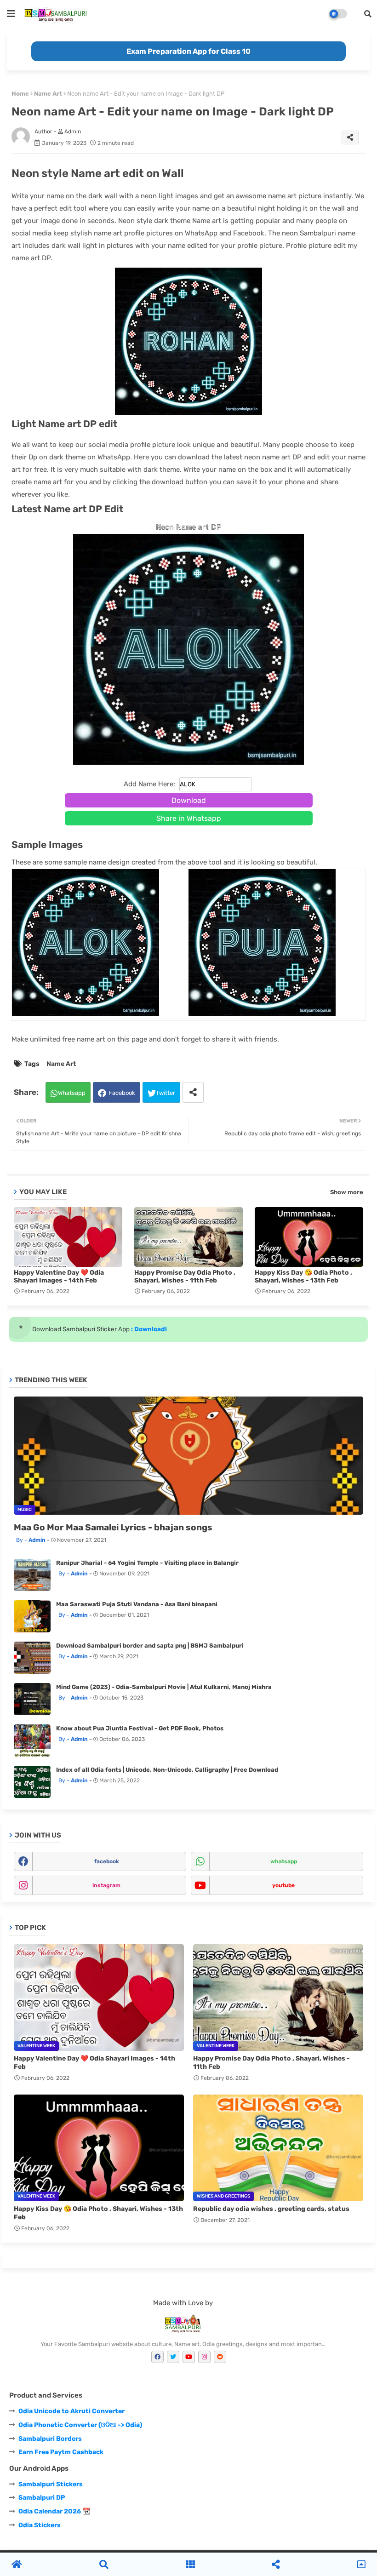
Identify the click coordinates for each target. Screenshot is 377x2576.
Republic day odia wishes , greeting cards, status (271, 2209)
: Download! (148, 1329)
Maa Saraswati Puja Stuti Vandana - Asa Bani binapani (137, 1604)
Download (189, 800)
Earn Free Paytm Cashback (61, 2452)
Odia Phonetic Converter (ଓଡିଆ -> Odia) (80, 2425)
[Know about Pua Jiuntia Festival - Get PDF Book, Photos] (32, 1740)
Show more (347, 1192)
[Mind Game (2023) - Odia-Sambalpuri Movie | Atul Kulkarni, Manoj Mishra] (32, 1699)
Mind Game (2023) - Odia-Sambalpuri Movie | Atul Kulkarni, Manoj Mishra (164, 1687)
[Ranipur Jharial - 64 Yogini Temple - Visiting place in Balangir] (32, 1575)
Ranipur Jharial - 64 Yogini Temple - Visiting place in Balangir (147, 1563)
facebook (107, 1861)
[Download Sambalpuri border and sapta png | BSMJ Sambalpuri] (32, 1658)
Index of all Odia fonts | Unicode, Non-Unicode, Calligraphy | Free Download (167, 1770)
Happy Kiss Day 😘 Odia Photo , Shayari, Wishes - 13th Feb (303, 1277)
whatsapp (284, 1861)
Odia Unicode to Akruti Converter (71, 2411)
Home (20, 94)
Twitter (166, 1093)
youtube (283, 1885)
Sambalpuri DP (42, 2498)
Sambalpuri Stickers (51, 2484)
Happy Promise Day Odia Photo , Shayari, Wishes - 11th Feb (185, 1277)
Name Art (48, 94)
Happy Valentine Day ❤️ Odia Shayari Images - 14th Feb (59, 1277)
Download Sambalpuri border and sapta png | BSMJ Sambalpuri (150, 1646)
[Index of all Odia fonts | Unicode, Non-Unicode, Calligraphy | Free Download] (32, 1782)
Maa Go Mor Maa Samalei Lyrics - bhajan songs (113, 1527)
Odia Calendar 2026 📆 (54, 2511)
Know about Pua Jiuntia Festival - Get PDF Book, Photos (140, 1728)
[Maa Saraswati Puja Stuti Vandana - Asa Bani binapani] (32, 1616)
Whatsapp (72, 1093)
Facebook (122, 1093)
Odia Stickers (40, 2525)
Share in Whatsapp (189, 818)
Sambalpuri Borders (50, 2439)
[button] (368, 14)
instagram (106, 1885)
